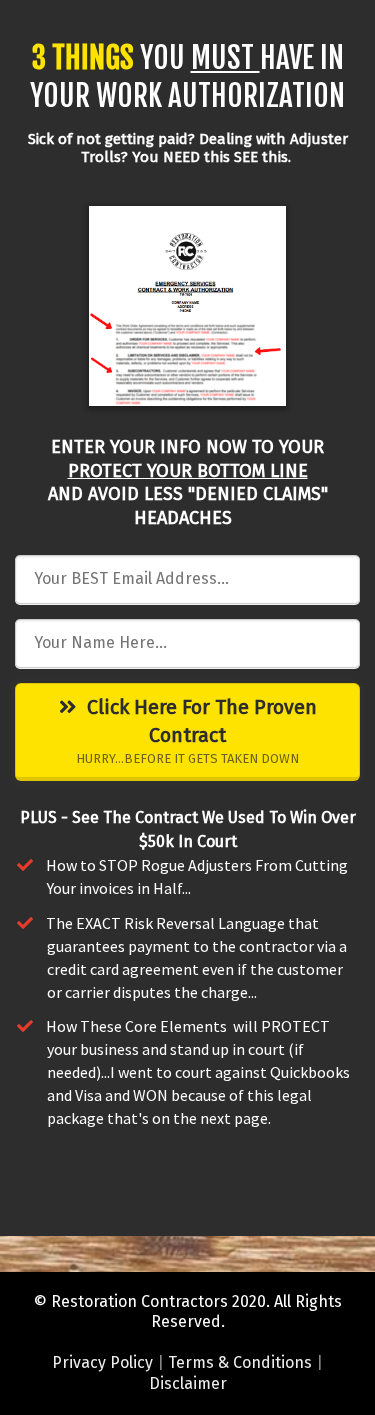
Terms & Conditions (240, 1362)
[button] (319, 579)
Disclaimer (188, 1383)
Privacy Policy (102, 1362)
